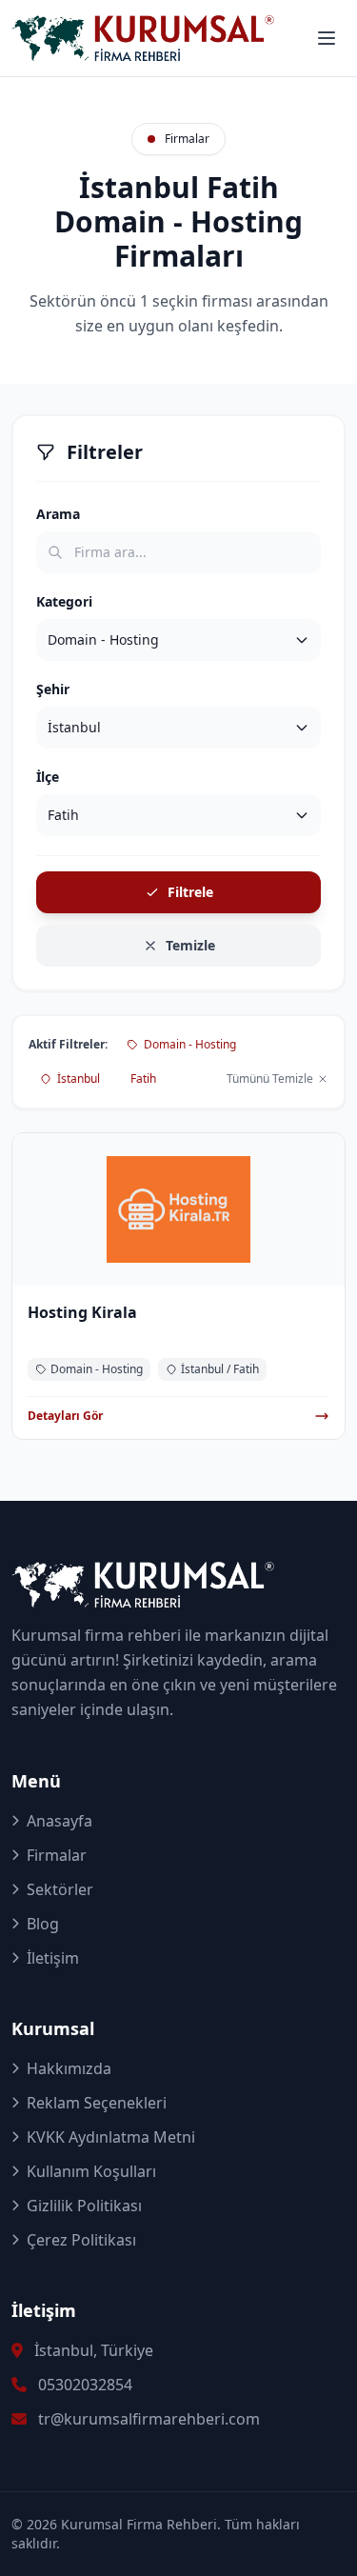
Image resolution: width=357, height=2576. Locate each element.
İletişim (53, 1958)
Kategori (64, 601)
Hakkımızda (69, 2068)
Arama (58, 514)
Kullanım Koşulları (91, 2171)
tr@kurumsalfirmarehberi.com (149, 2419)
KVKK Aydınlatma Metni (111, 2137)
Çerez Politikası (81, 2240)
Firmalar (57, 1855)
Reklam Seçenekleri (97, 2103)
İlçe (48, 777)
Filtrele (190, 892)
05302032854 (85, 2385)
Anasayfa (59, 1821)
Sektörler (60, 1889)
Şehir (53, 689)
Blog (43, 1924)
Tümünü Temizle (270, 1079)
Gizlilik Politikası (84, 2206)
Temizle (190, 945)
